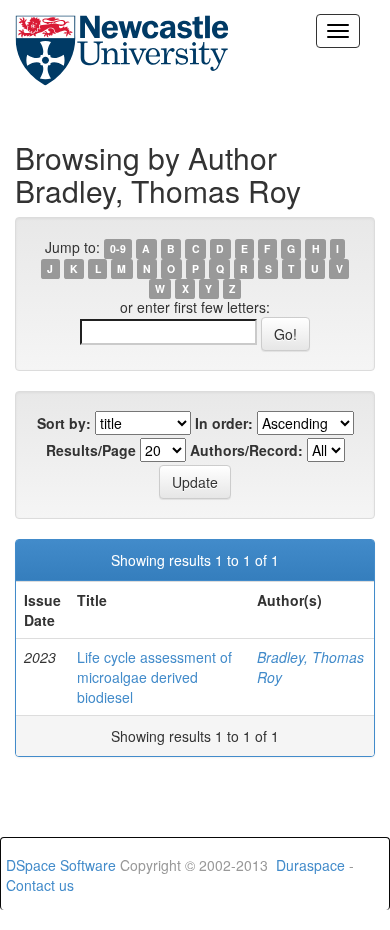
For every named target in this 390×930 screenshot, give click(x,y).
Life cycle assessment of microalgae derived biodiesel (154, 677)
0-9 (118, 248)
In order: (224, 423)
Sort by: (64, 423)
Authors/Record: (246, 450)
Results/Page (91, 450)
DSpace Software (61, 865)
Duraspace (310, 865)
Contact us (40, 885)
